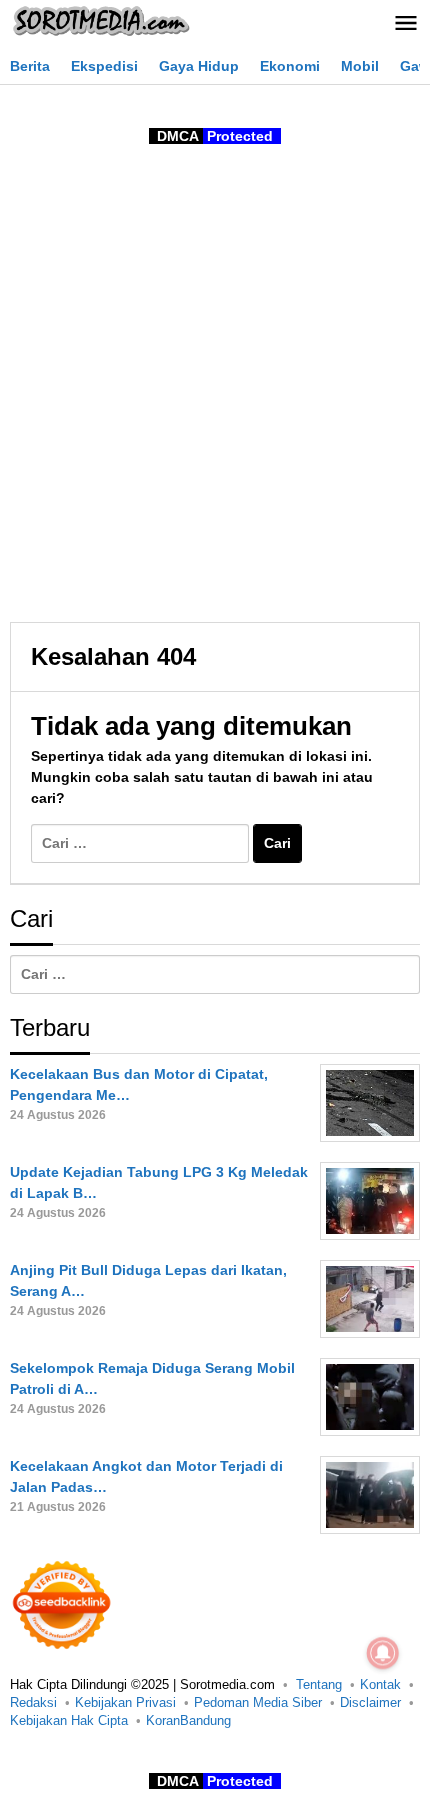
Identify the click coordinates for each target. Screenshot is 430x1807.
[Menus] (406, 24)
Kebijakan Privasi (125, 1702)
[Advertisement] (215, 387)
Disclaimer (370, 1702)
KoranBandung (188, 1720)
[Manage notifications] (383, 1653)
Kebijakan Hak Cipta (69, 1720)
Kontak (380, 1684)
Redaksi (33, 1702)
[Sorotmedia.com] (100, 20)
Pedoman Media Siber (258, 1702)
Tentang (319, 1684)
